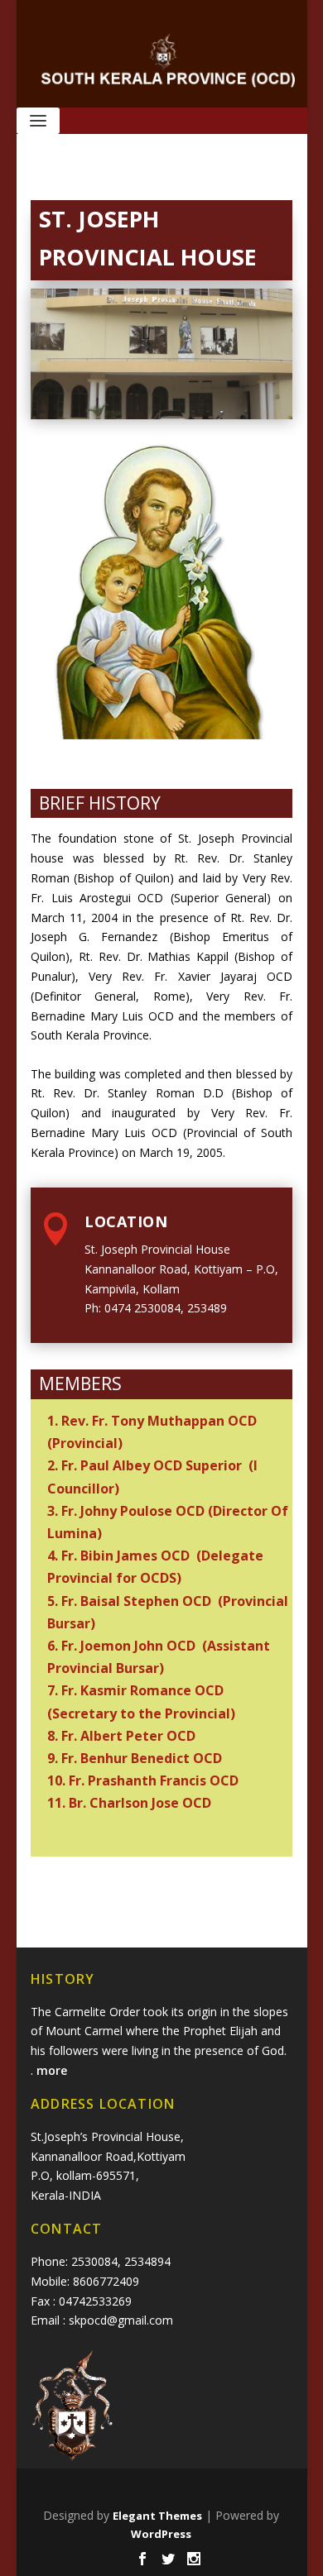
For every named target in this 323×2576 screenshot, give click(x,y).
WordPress (161, 2534)
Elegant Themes (157, 2516)
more (53, 2070)
